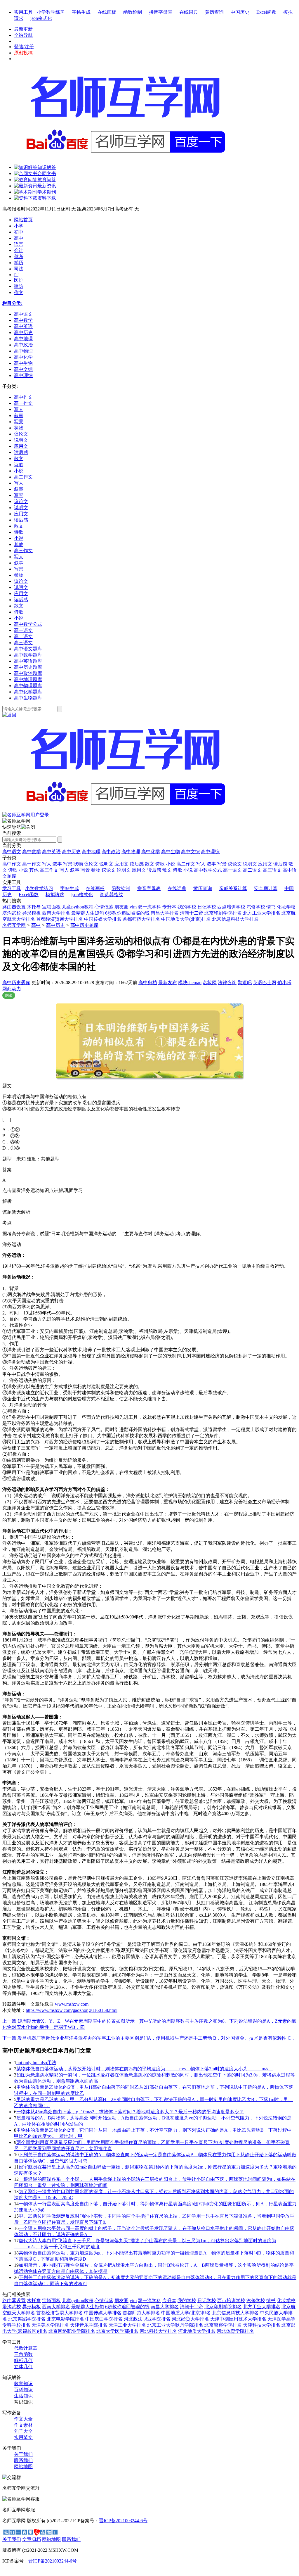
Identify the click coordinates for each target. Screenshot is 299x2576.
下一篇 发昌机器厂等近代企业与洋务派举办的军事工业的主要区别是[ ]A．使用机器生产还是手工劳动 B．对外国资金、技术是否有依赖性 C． (149, 2038)
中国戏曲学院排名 (104, 2319)
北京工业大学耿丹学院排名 (175, 2325)
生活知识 (23, 2396)
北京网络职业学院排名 (72, 2331)
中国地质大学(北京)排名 (186, 919)
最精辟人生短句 (88, 913)
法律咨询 (227, 983)
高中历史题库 (84, 925)
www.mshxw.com (72, 2004)
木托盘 (34, 907)
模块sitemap (190, 983)
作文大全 (23, 2419)
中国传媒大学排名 (103, 919)
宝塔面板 (51, 907)
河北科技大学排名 (158, 2331)
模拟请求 (55, 895)
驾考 (19, 256)
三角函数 (23, 2354)
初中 (19, 232)
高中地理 (91, 852)
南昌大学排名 (165, 913)
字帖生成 (81, 12)
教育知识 (23, 2384)
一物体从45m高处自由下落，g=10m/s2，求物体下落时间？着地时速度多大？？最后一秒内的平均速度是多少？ (130, 2112)
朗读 (9, 995)
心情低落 (104, 907)
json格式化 (41, 18)
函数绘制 (133, 12)
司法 (19, 269)
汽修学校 (256, 907)
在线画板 (107, 12)
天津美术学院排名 (50, 2325)
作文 (19, 292)
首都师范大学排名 (141, 919)
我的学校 (187, 907)
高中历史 (71, 852)
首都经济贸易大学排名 (60, 919)
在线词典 (189, 12)
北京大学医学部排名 (117, 2331)
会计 (19, 250)
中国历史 (240, 12)
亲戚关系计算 (233, 888)
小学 (19, 226)
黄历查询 (214, 12)
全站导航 (23, 35)
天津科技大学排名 (262, 2325)
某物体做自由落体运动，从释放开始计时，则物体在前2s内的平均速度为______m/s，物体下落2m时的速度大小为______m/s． (145, 2069)
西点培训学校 (231, 907)
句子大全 (23, 2431)
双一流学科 (149, 907)
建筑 (19, 286)
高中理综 (210, 852)
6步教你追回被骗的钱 (127, 913)
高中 (19, 238)
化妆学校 (286, 907)
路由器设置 (14, 907)
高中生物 (171, 852)
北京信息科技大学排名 (235, 919)
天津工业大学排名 (127, 2325)
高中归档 (148, 983)
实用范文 (23, 2437)
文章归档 (32, 2539)
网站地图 (23, 2467)
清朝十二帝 (192, 913)
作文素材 (23, 2425)
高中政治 (111, 852)
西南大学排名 (56, 913)
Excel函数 (266, 12)
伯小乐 (284, 983)
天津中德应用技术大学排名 (238, 2319)
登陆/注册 (24, 47)
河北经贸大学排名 (190, 2319)
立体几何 (23, 2367)
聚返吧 (245, 983)
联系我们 (23, 2460)
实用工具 (23, 12)
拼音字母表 (161, 12)
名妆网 (210, 983)
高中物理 (131, 852)
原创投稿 (23, 53)
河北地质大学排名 (197, 2331)
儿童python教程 (78, 907)
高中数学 (32, 852)
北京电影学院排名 (65, 2319)
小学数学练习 (51, 12)
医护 (19, 280)
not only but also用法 (36, 2063)
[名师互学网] (124, 810)
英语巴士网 (265, 983)
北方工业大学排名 (262, 913)
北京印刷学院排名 (223, 913)
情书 (271, 907)
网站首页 (23, 220)
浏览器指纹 (112, 895)
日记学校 (207, 907)
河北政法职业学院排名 (147, 2319)
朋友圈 (121, 907)
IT (16, 275)
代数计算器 (26, 2348)
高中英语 (51, 852)
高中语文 (12, 852)
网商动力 (12, 989)
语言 (19, 244)
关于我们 (23, 2454)
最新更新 (23, 29)
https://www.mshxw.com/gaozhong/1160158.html (72, 2010)
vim (133, 907)
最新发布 (168, 983)
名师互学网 (14, 925)
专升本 (169, 907)
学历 (19, 263)
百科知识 (23, 2390)
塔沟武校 (12, 913)
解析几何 (23, 2360)
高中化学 (151, 852)
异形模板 (32, 913)
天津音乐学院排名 (89, 2325)
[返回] (9, 715)
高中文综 (190, 852)
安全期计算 (266, 888)
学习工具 (12, 888)
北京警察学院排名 (223, 2325)
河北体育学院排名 (235, 2331)
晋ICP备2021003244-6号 (123, 2521)
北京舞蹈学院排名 (27, 2319)
